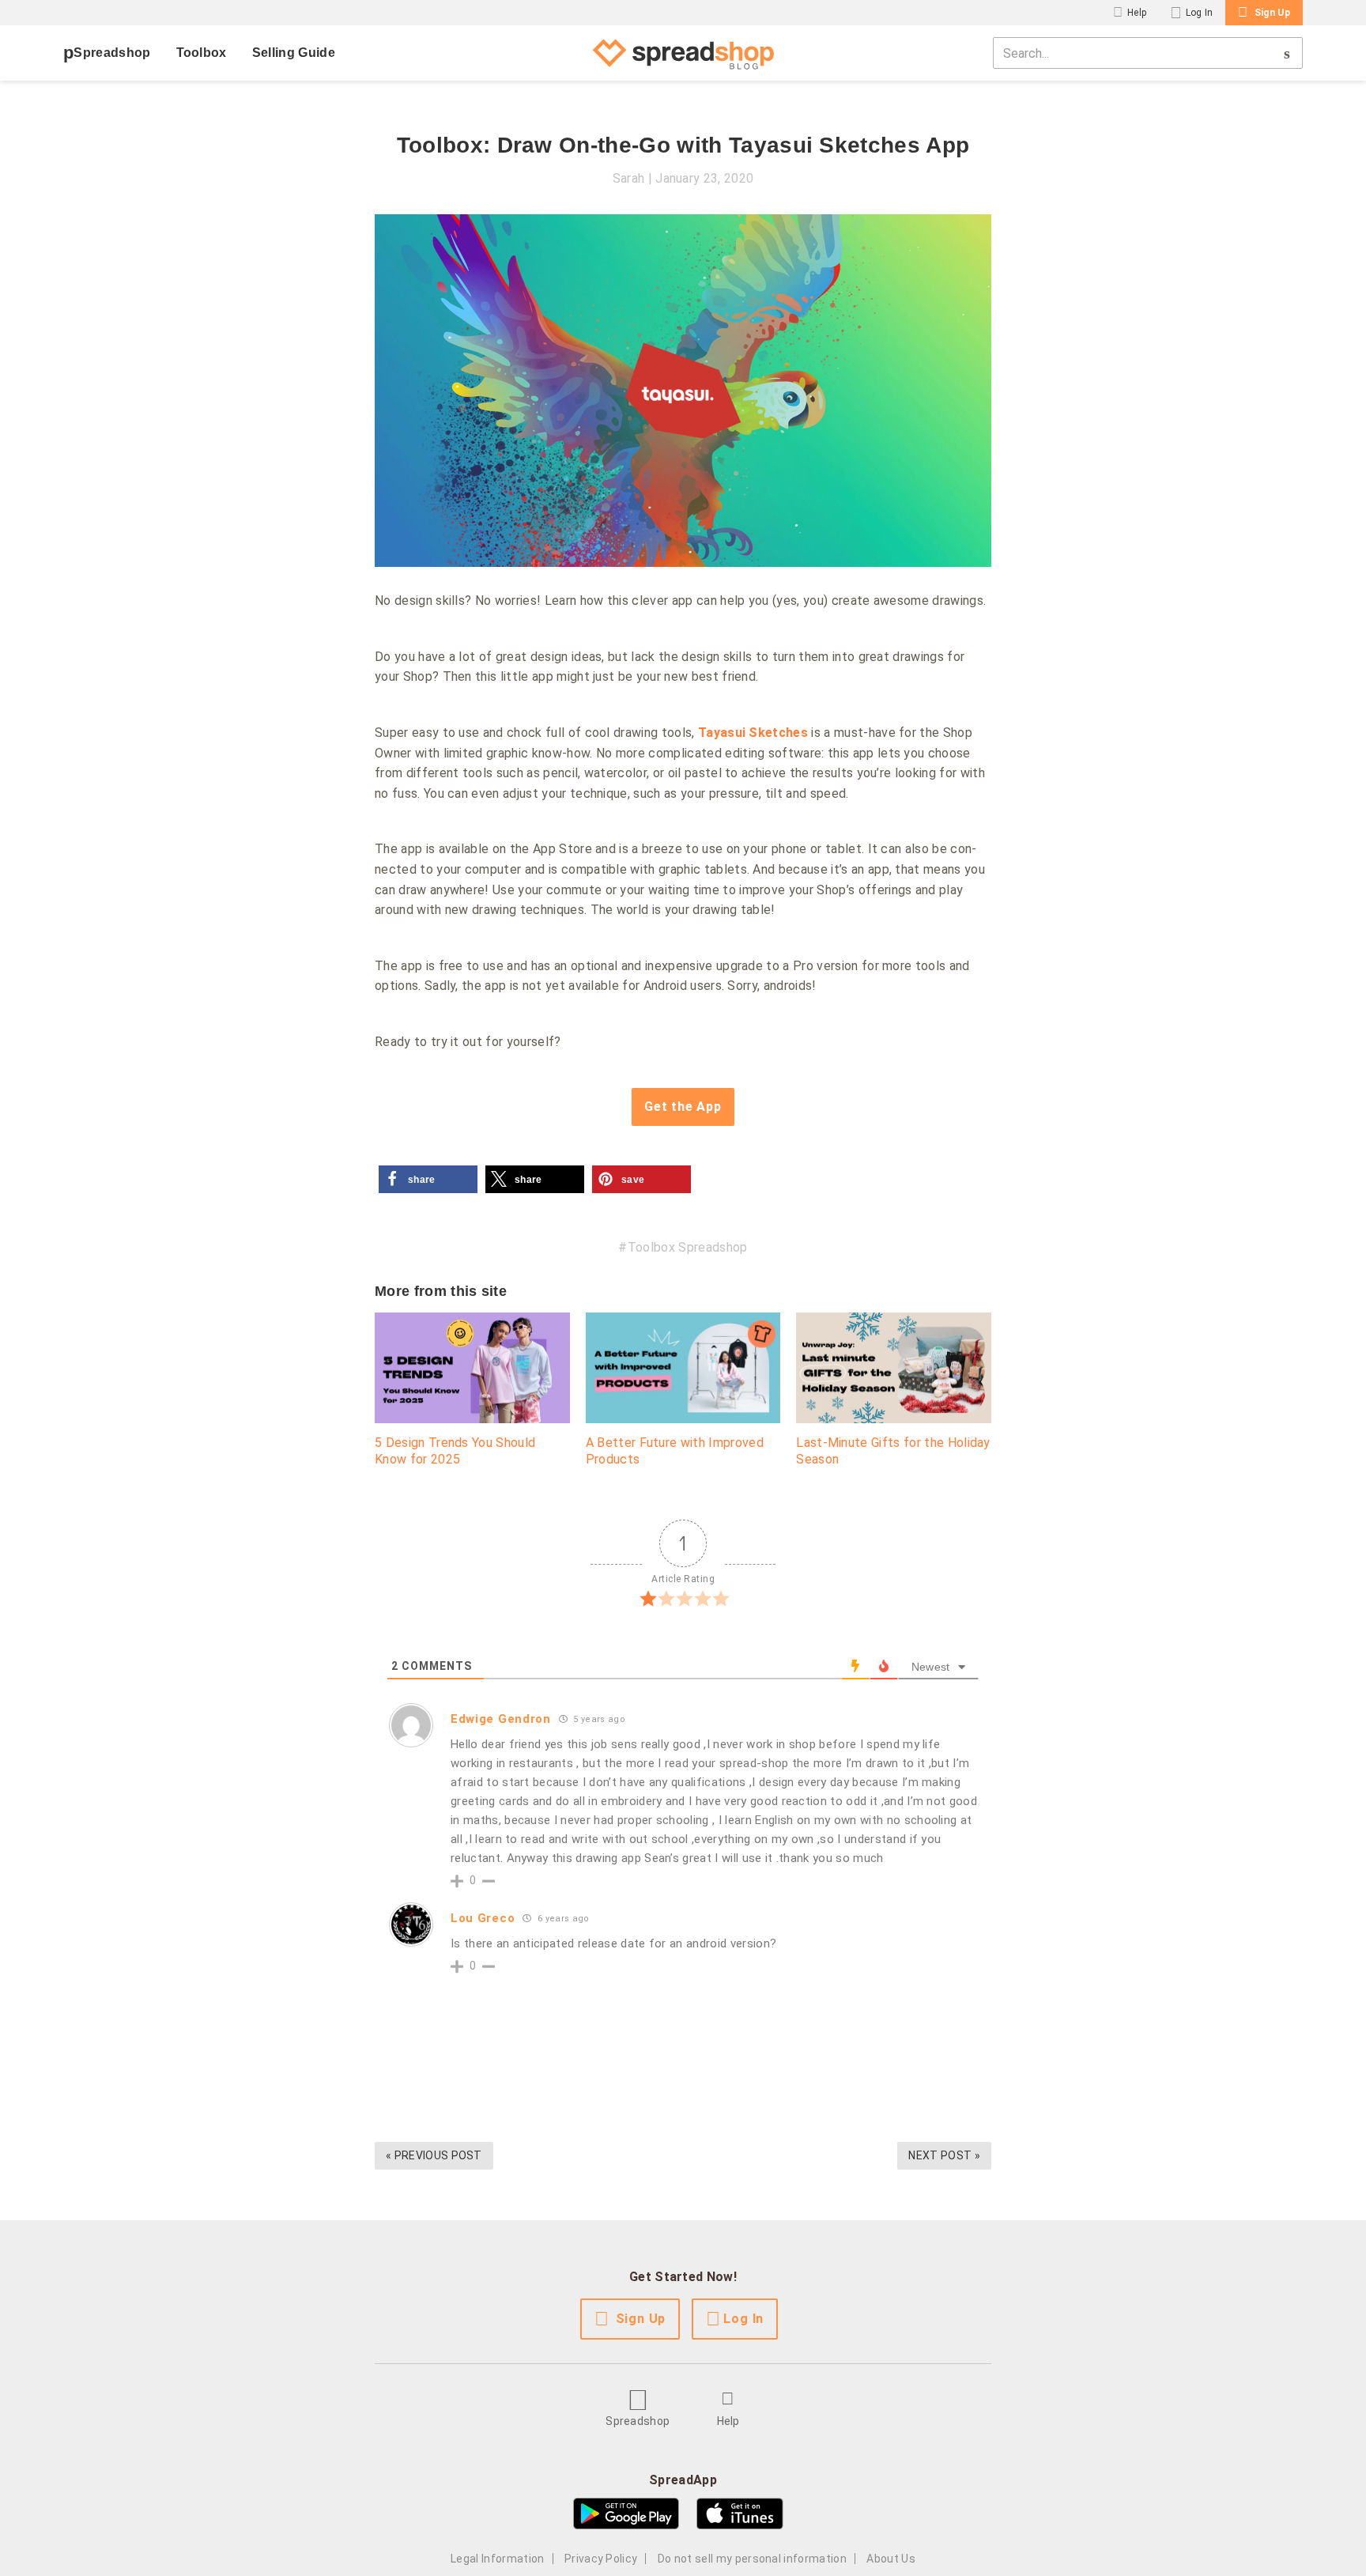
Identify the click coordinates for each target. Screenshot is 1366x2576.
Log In (1200, 13)
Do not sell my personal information (752, 2559)
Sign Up (1272, 13)
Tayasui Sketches (753, 733)
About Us (891, 2559)
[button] (428, 1179)
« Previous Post (434, 2155)
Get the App (683, 1107)
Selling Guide (294, 53)
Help (1137, 13)
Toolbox (202, 53)
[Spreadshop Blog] (683, 53)
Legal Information (497, 2559)
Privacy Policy (601, 2559)
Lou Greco (483, 1918)
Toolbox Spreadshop (687, 1247)
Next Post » (944, 2155)
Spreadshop (112, 53)
